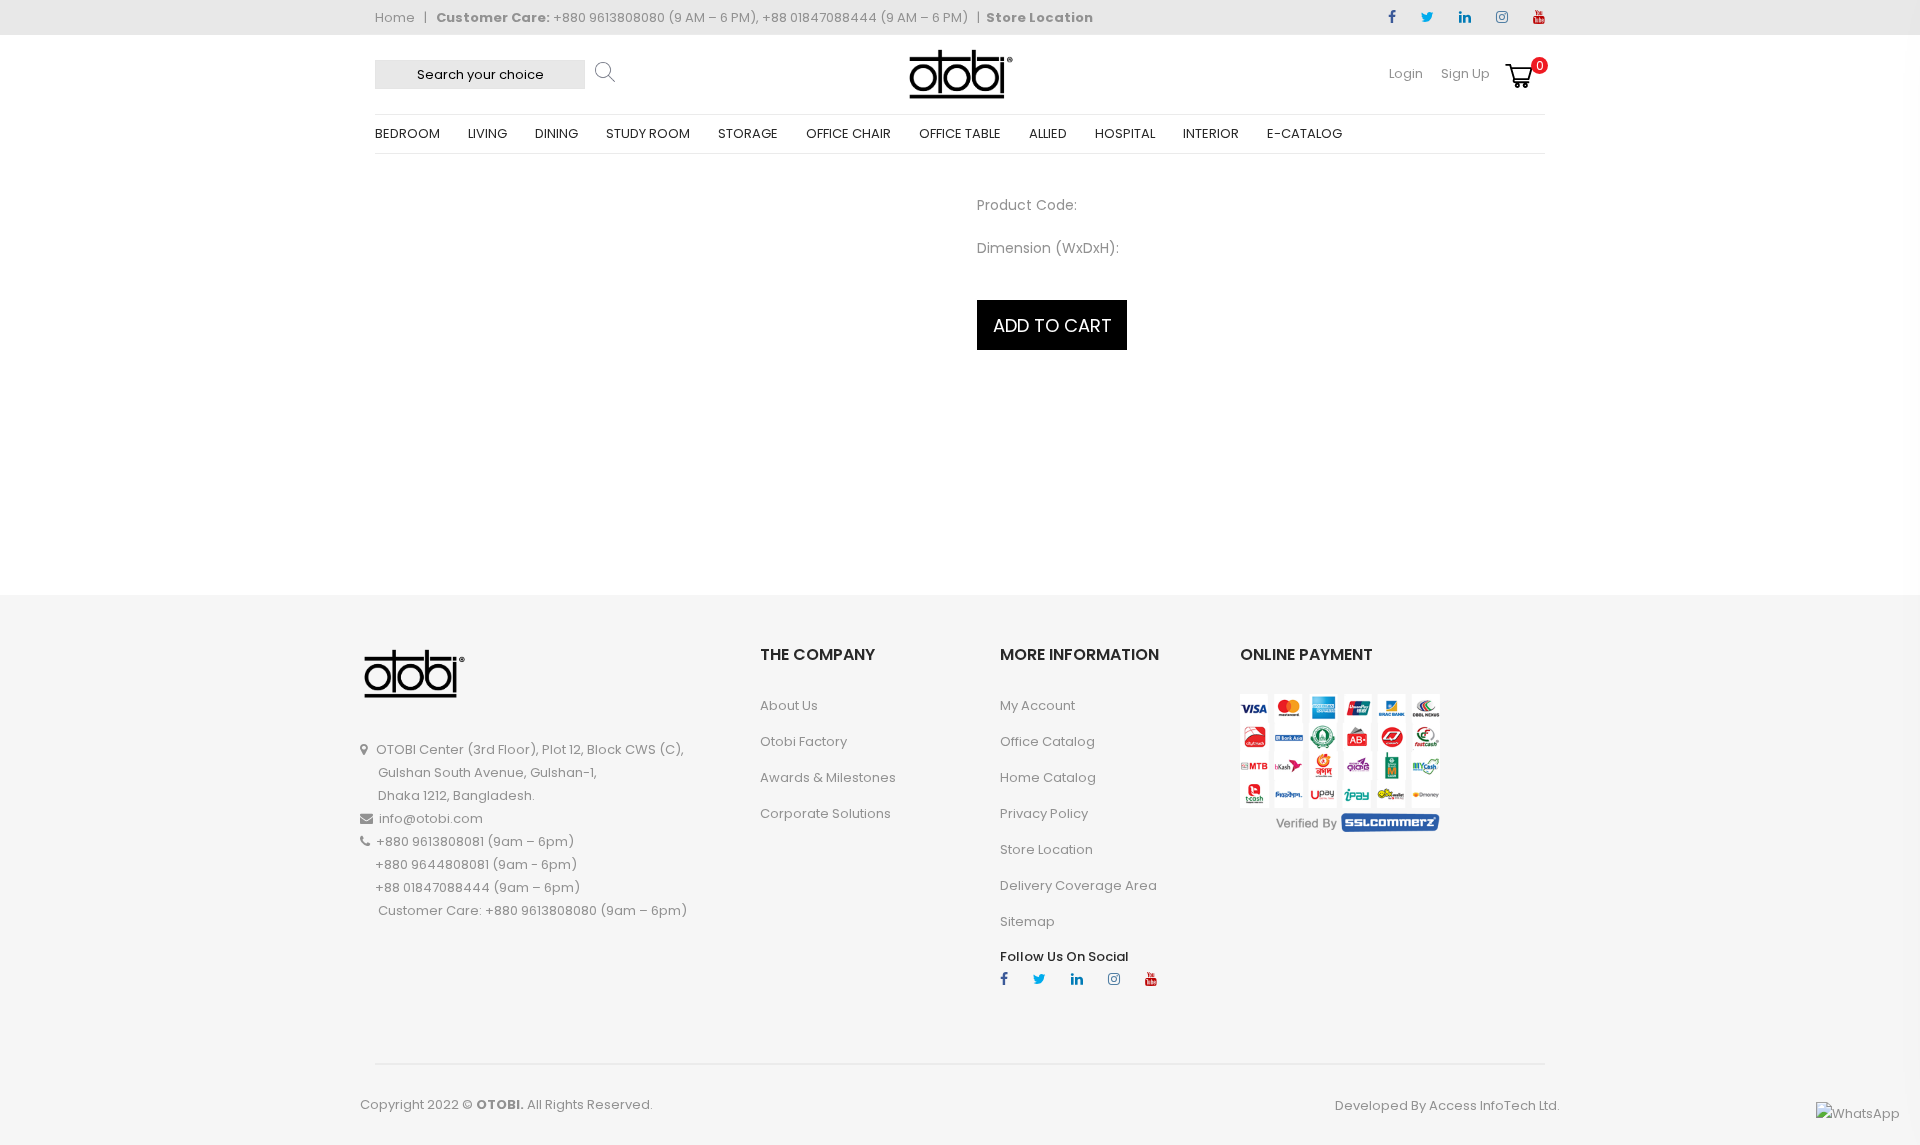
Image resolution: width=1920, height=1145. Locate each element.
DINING (556, 133)
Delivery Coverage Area (1078, 885)
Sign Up (1465, 73)
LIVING (487, 133)
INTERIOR (1211, 133)
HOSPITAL (1125, 133)
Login (1406, 73)
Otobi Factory (803, 741)
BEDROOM (407, 133)
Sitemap (1027, 921)
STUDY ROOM (648, 133)
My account (1037, 705)
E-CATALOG (1304, 133)
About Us (789, 705)
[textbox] (480, 74)
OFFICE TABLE (960, 133)
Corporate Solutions (825, 813)
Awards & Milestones (828, 777)
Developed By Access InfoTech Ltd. (1447, 1105)
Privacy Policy (1044, 813)
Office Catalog (1047, 741)
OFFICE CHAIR (848, 133)
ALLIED (1048, 133)
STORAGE (748, 133)
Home (395, 17)
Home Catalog (1048, 777)
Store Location (1039, 17)
